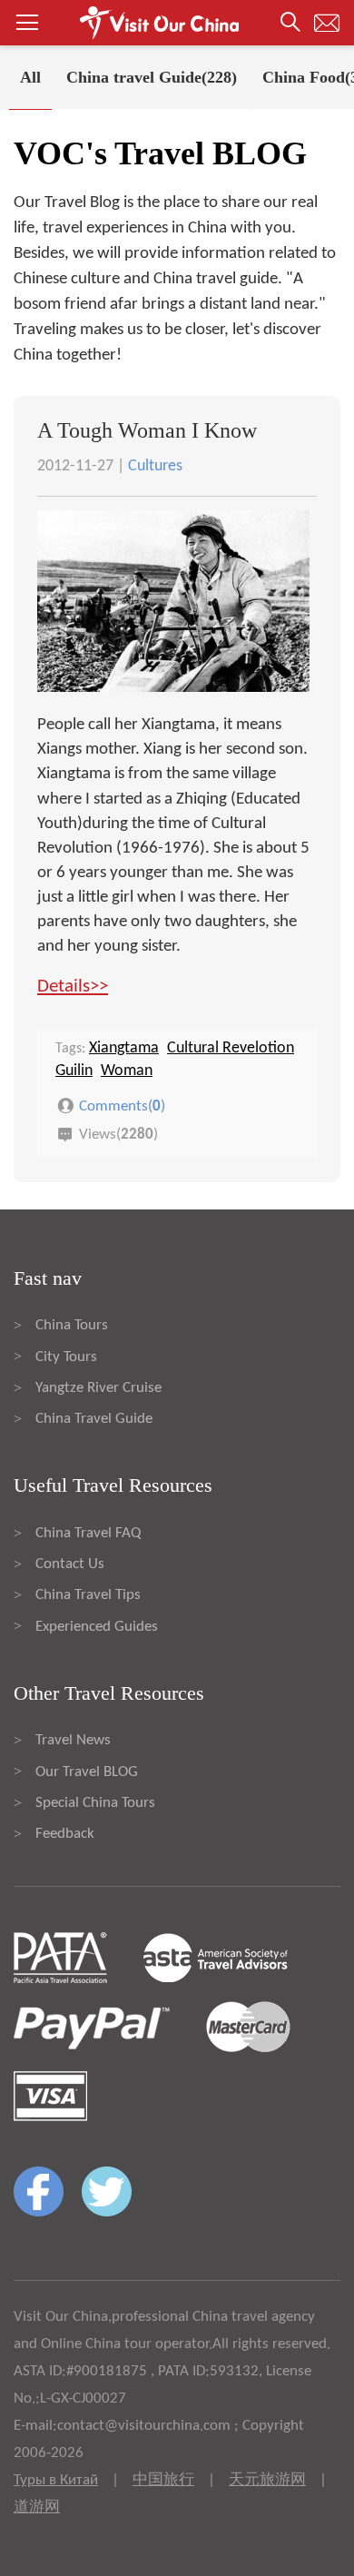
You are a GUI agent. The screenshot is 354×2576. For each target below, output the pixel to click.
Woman (127, 1071)
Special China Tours (95, 1803)
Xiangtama (124, 1048)
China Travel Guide (94, 1419)
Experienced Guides (97, 1627)
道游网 (37, 2507)
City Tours (66, 1357)
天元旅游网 (267, 2480)
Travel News (73, 1740)
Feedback (65, 1834)
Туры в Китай (56, 2480)
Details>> (73, 987)
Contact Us (70, 1564)
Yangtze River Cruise (98, 1388)
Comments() (122, 1106)
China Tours (72, 1325)
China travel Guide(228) (152, 77)
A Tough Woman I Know (147, 430)
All (30, 77)
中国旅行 (163, 2480)
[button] (177, 23)
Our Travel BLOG (87, 1772)
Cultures (155, 466)
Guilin (74, 1071)
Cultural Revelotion (231, 1048)
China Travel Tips (88, 1595)
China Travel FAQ (88, 1533)
